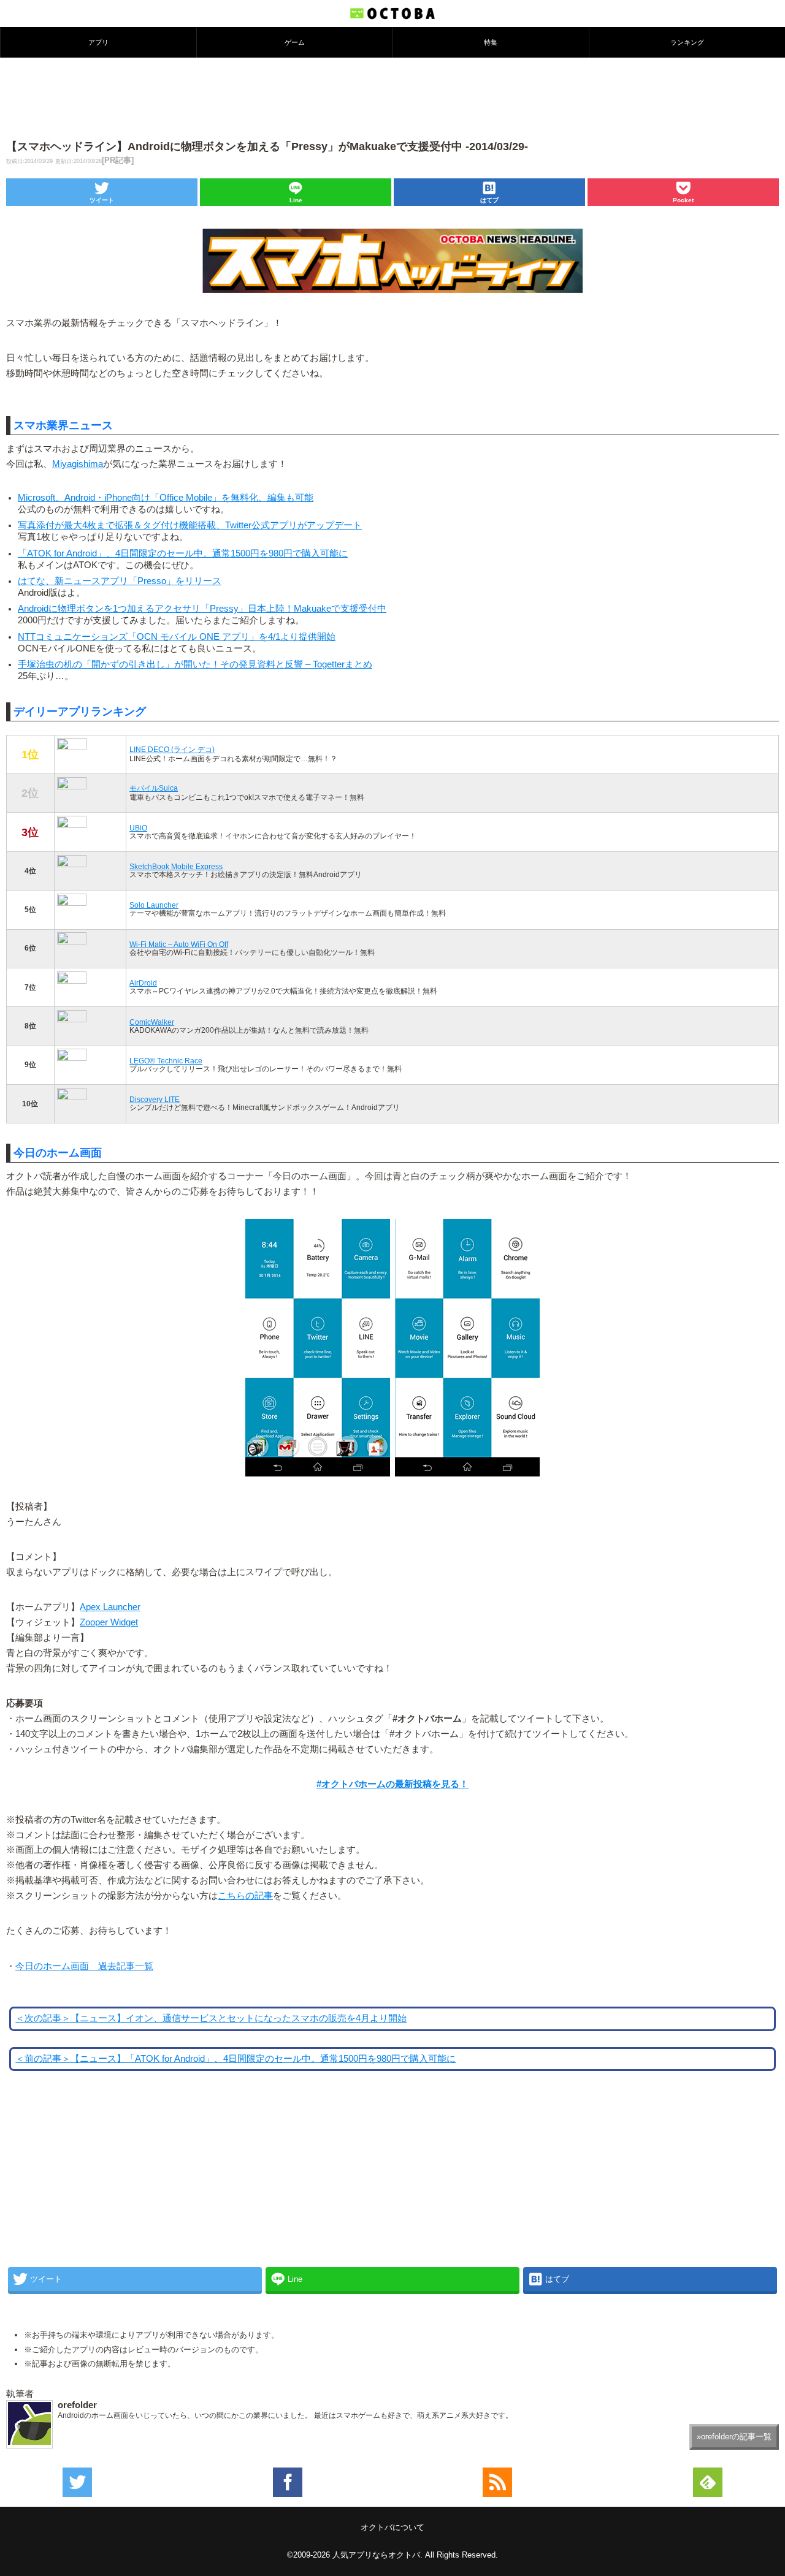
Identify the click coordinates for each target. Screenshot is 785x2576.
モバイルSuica (154, 788)
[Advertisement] (392, 97)
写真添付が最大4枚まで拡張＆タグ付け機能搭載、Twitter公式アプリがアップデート (190, 525)
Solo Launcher (154, 905)
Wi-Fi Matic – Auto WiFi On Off (179, 944)
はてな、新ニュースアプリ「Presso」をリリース (120, 581)
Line (296, 200)
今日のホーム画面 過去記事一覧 (84, 1966)
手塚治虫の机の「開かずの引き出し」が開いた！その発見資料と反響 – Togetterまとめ (195, 664)
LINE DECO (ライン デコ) (172, 749)
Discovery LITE (155, 1099)
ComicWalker (152, 1022)
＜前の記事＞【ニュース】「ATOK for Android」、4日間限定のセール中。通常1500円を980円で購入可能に (235, 2059)
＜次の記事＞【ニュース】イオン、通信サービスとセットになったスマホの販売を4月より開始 (211, 2018)
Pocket (683, 200)
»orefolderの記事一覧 (734, 2437)
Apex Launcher (110, 1607)
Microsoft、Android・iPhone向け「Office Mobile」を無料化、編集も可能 (166, 498)
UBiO (138, 828)
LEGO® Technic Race (166, 1061)
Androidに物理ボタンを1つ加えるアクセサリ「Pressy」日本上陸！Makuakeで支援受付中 (202, 609)
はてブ (489, 200)
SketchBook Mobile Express (176, 866)
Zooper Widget (109, 1622)
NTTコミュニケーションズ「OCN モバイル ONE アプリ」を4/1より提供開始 (177, 637)
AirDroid (143, 983)
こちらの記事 (245, 1896)
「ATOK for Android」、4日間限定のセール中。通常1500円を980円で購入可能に (183, 553)
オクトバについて (392, 2527)
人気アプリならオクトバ (376, 2555)
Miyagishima (78, 464)
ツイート (102, 200)
